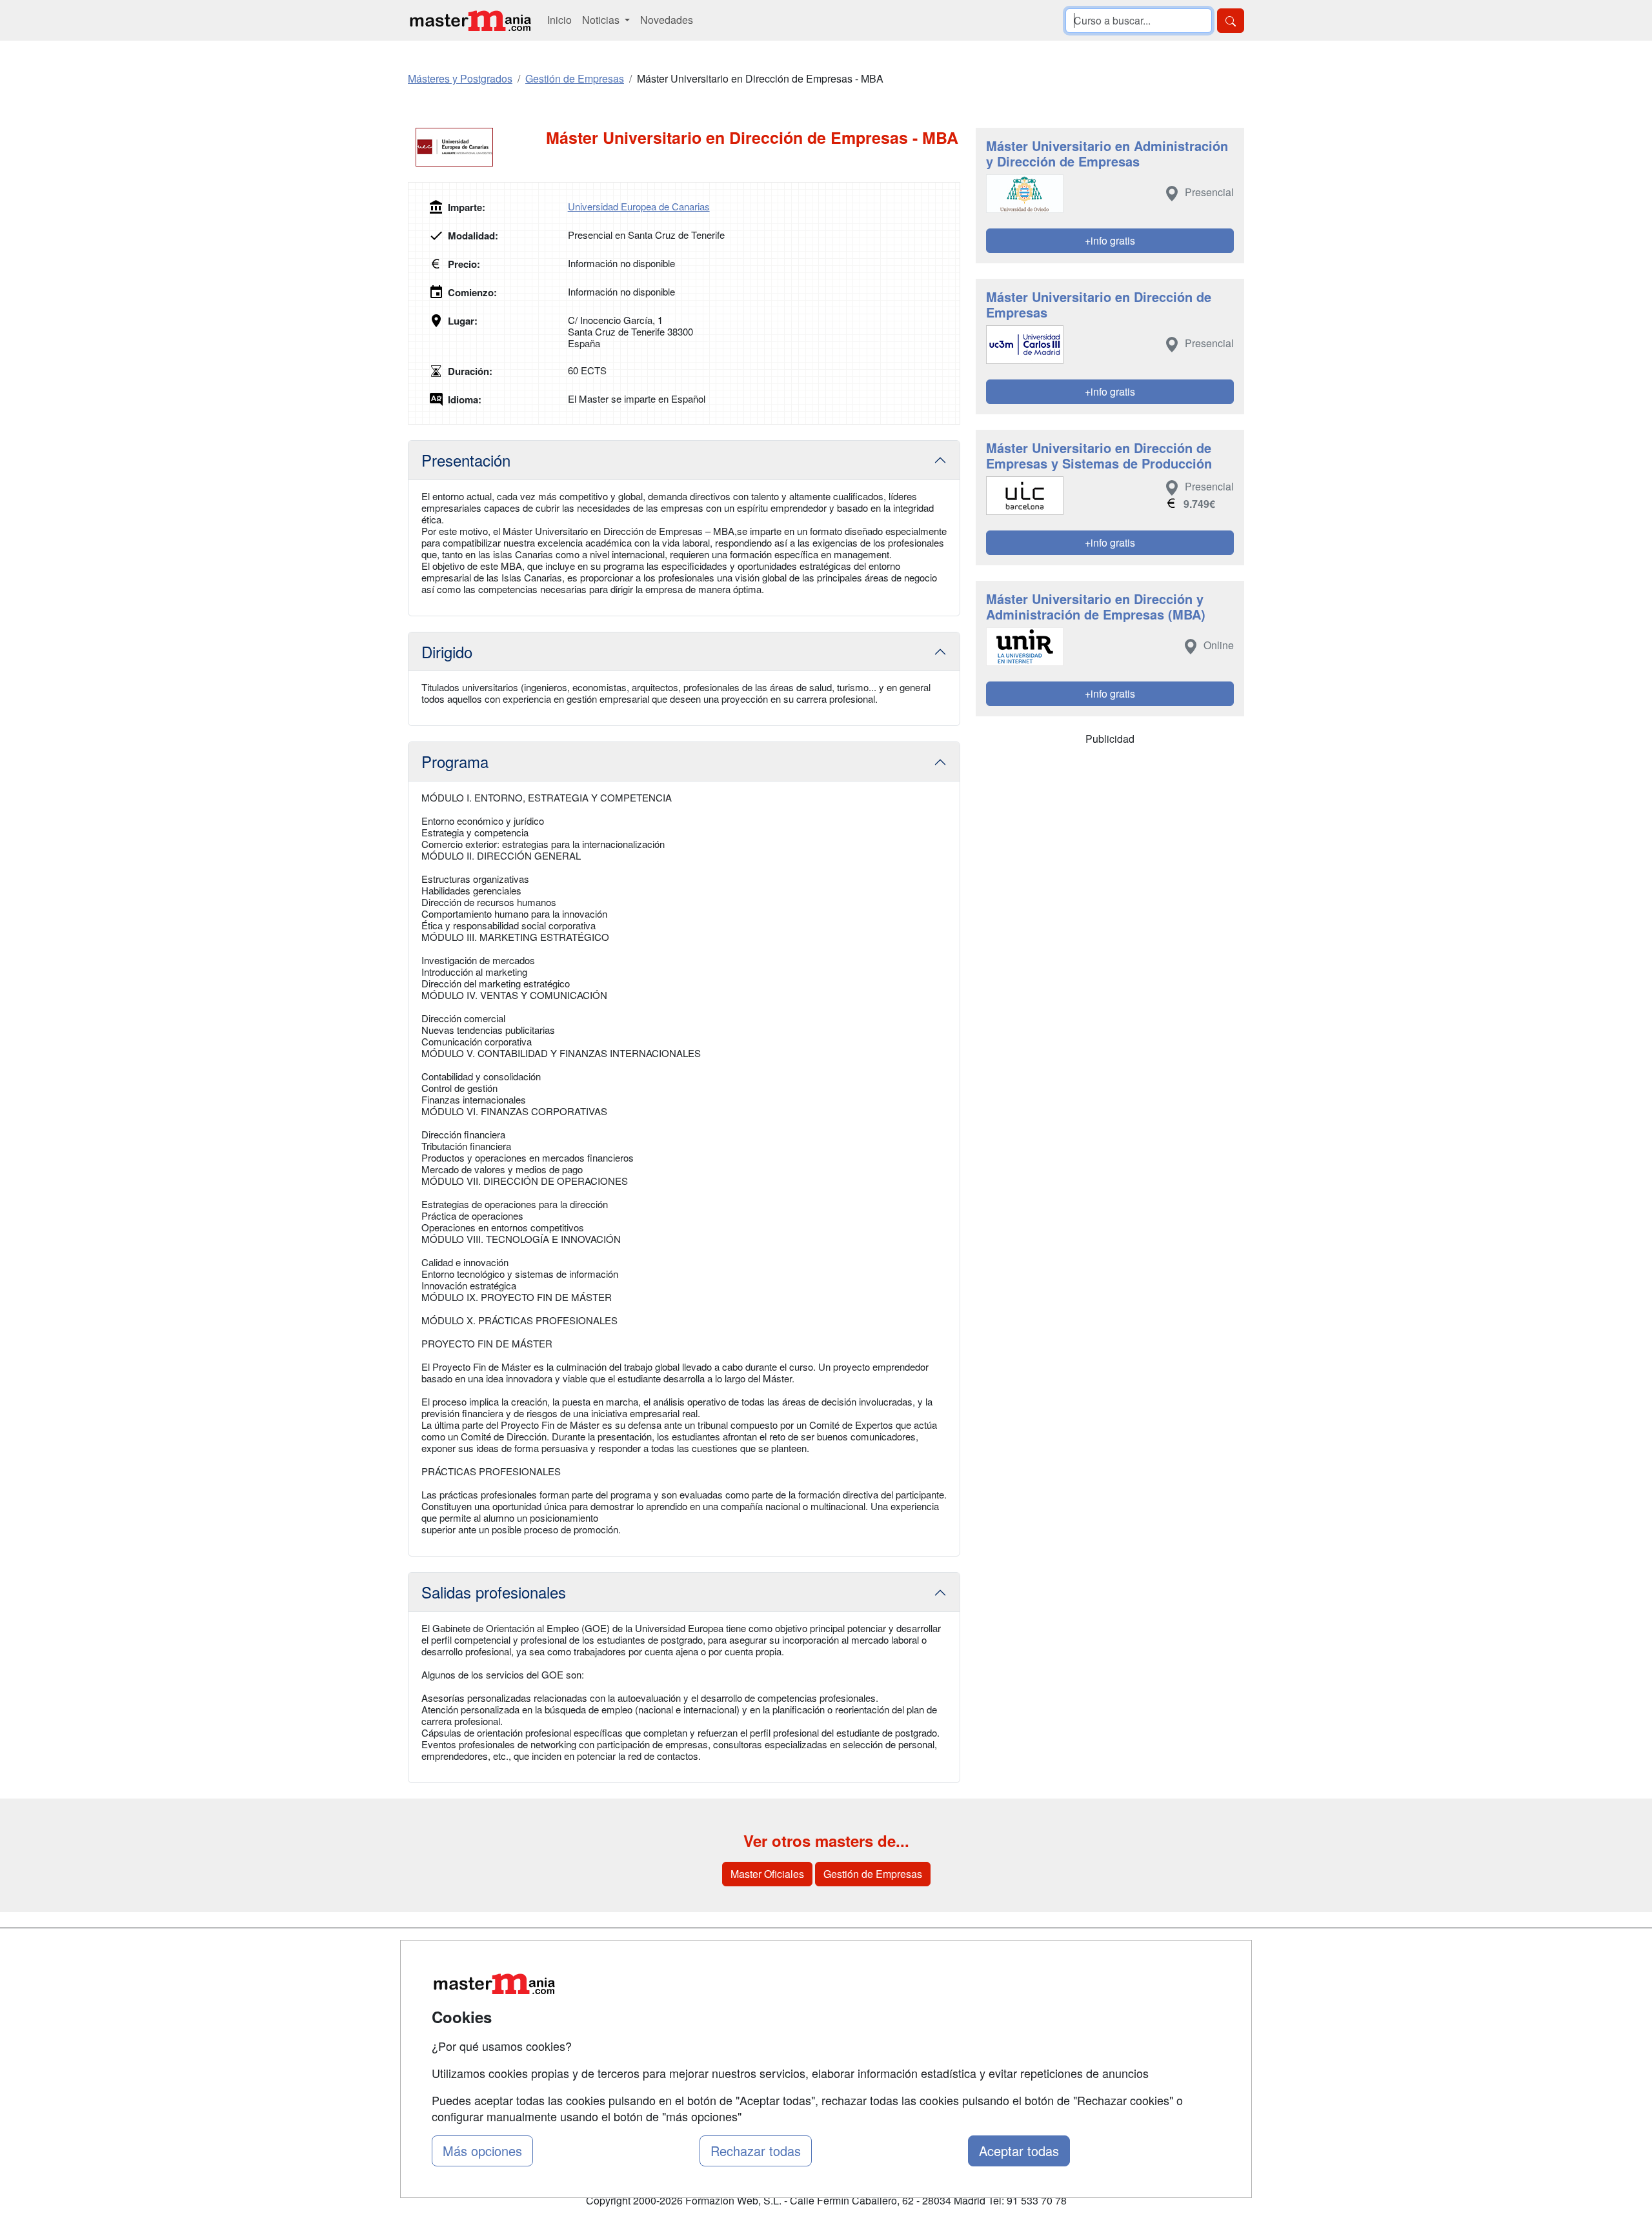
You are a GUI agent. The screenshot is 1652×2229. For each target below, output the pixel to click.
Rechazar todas (756, 2151)
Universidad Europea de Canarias (639, 206)
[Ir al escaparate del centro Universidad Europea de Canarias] (477, 147)
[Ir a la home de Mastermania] (470, 20)
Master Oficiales (767, 1874)
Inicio (559, 20)
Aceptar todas (1019, 2151)
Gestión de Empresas (873, 1874)
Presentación (466, 460)
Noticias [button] (602, 20)
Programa (455, 761)
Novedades (667, 20)
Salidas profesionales (494, 1592)
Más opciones (482, 2151)
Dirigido (447, 651)
